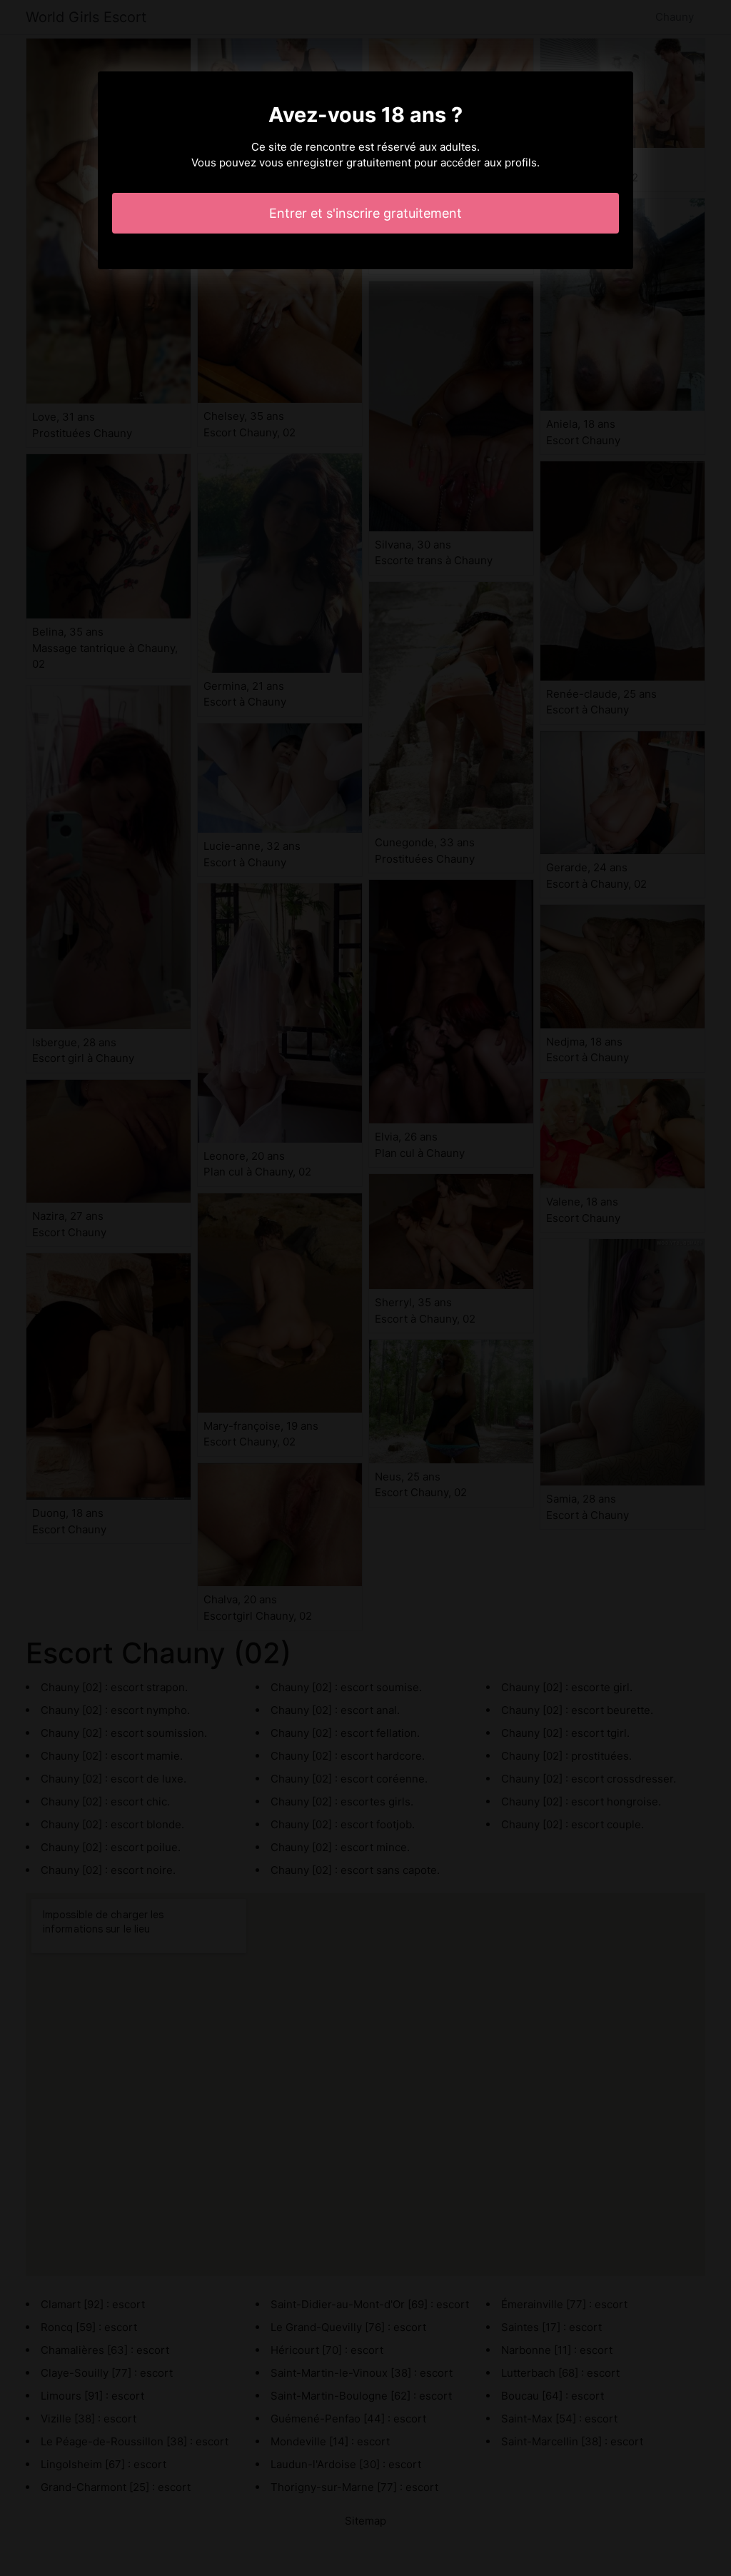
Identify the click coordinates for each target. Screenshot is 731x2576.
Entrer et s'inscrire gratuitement (365, 213)
